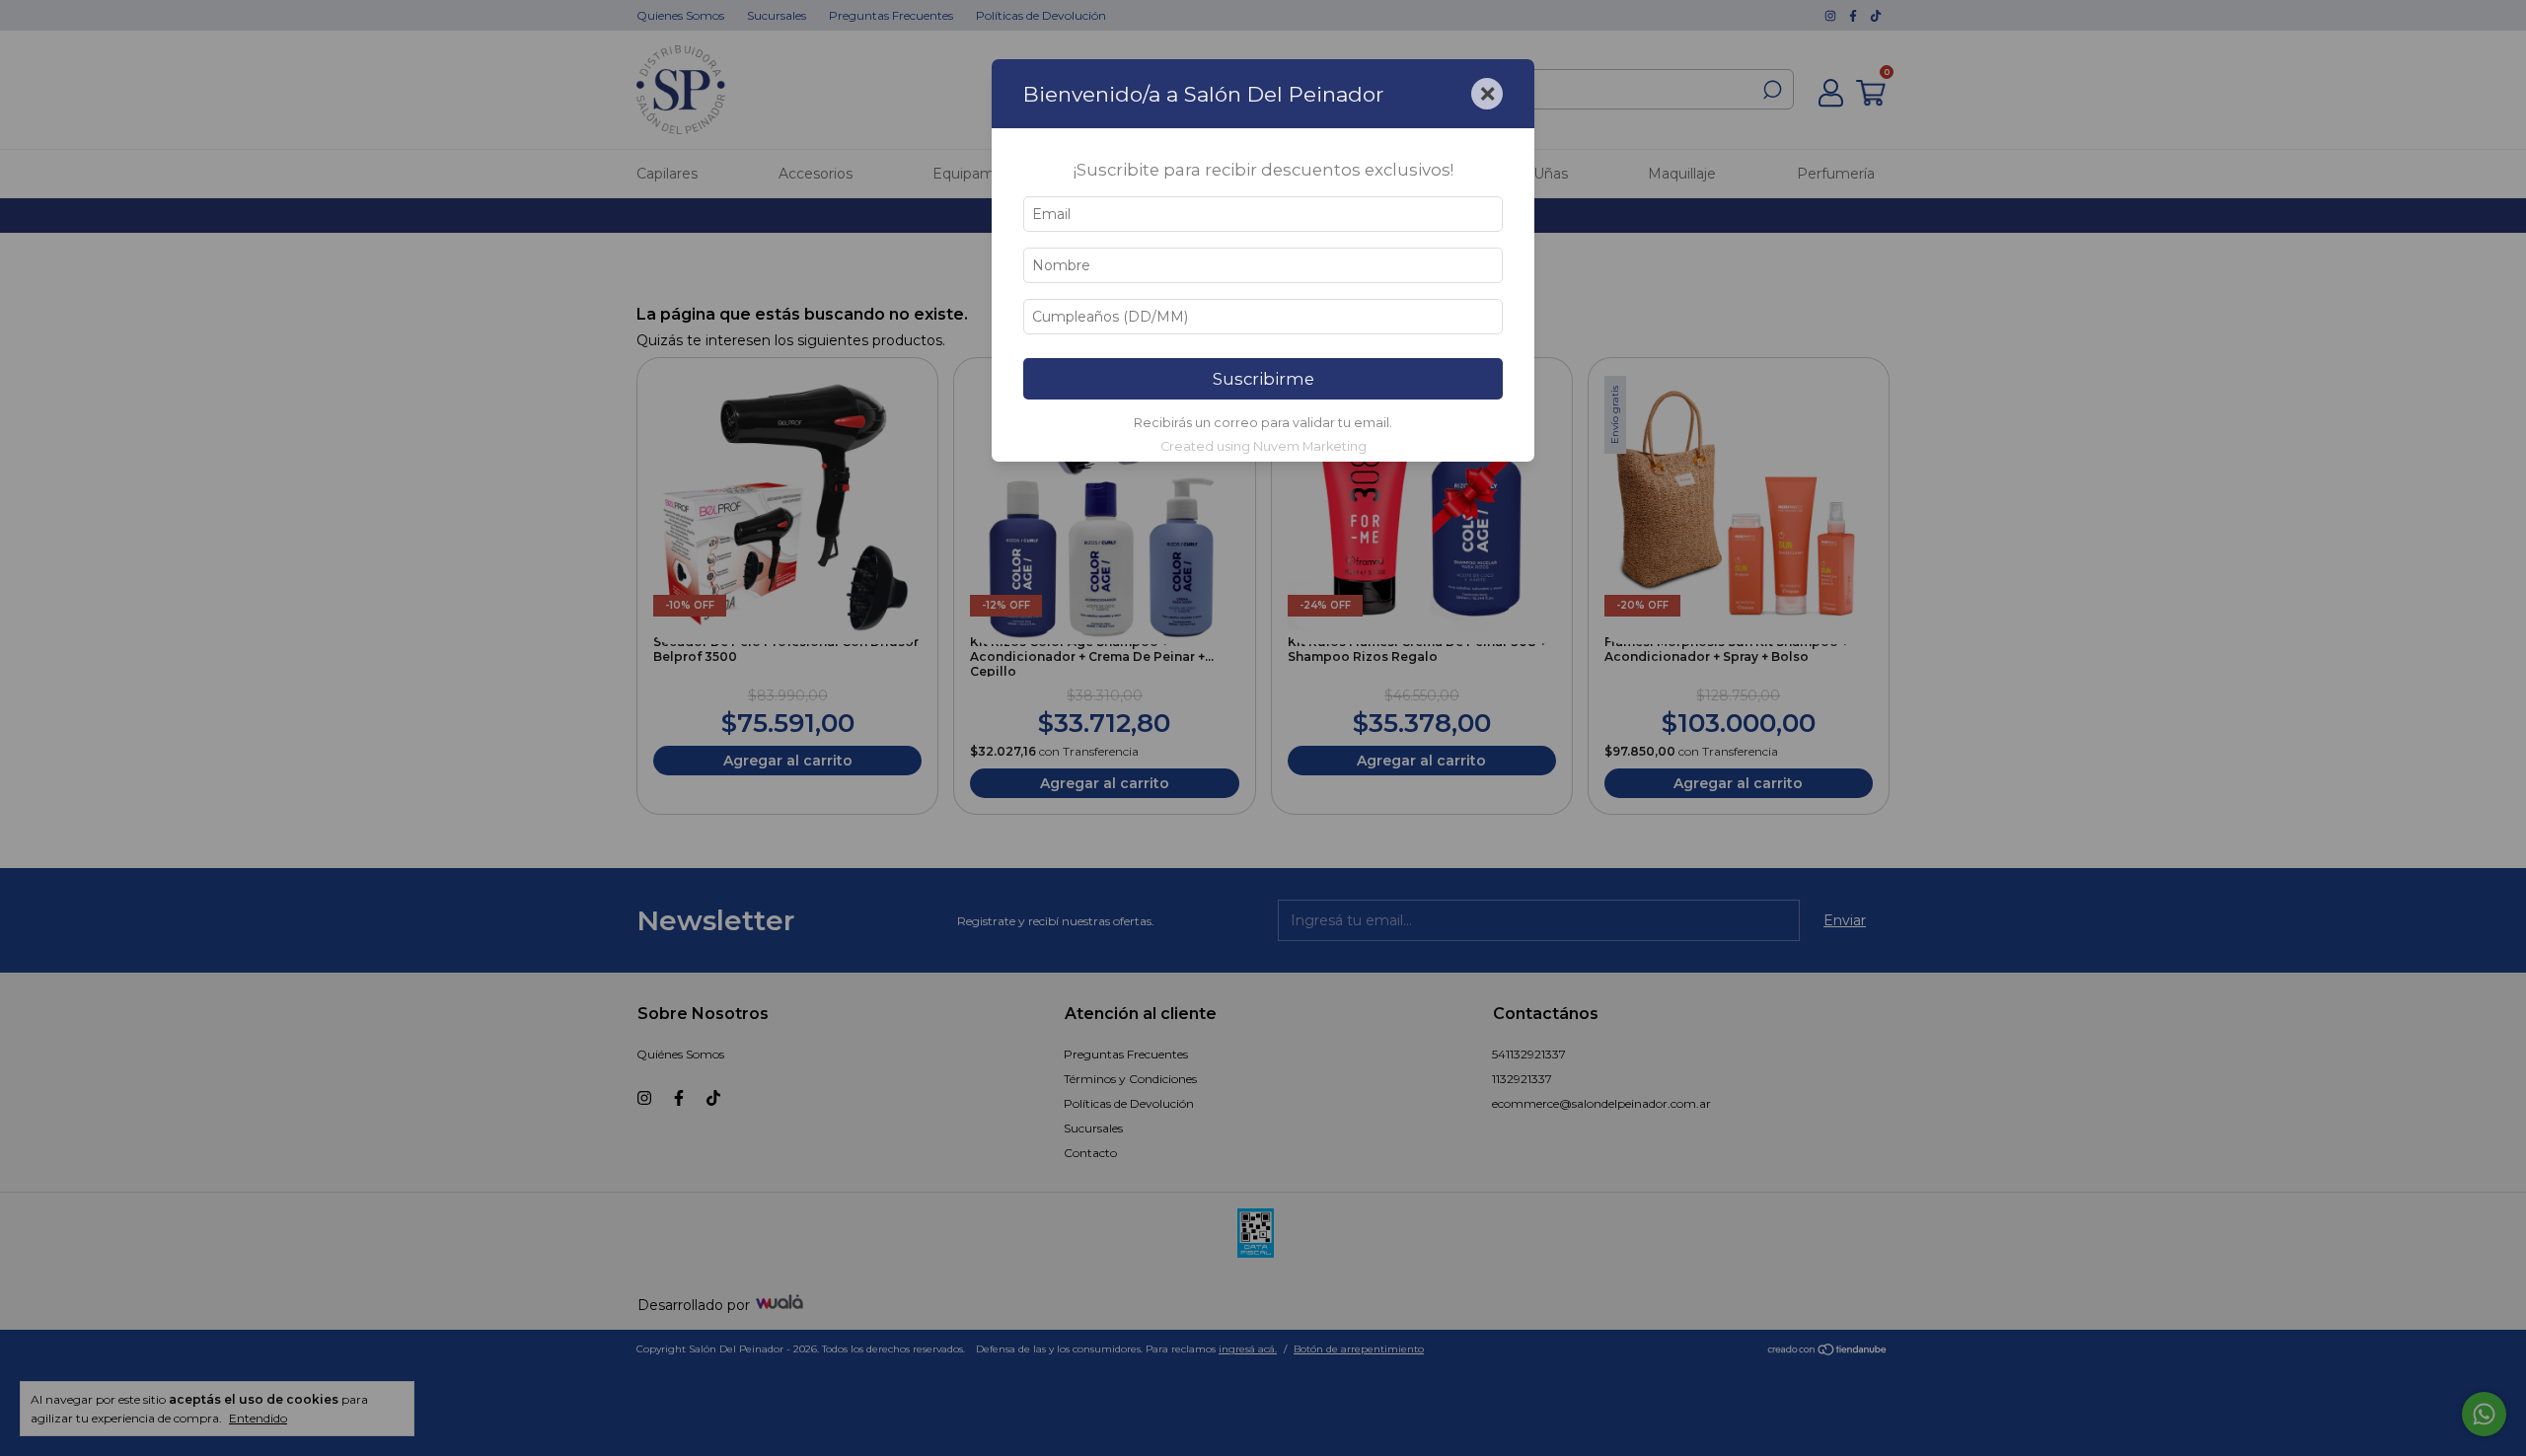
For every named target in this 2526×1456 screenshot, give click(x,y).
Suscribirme (1263, 379)
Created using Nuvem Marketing (1263, 446)
